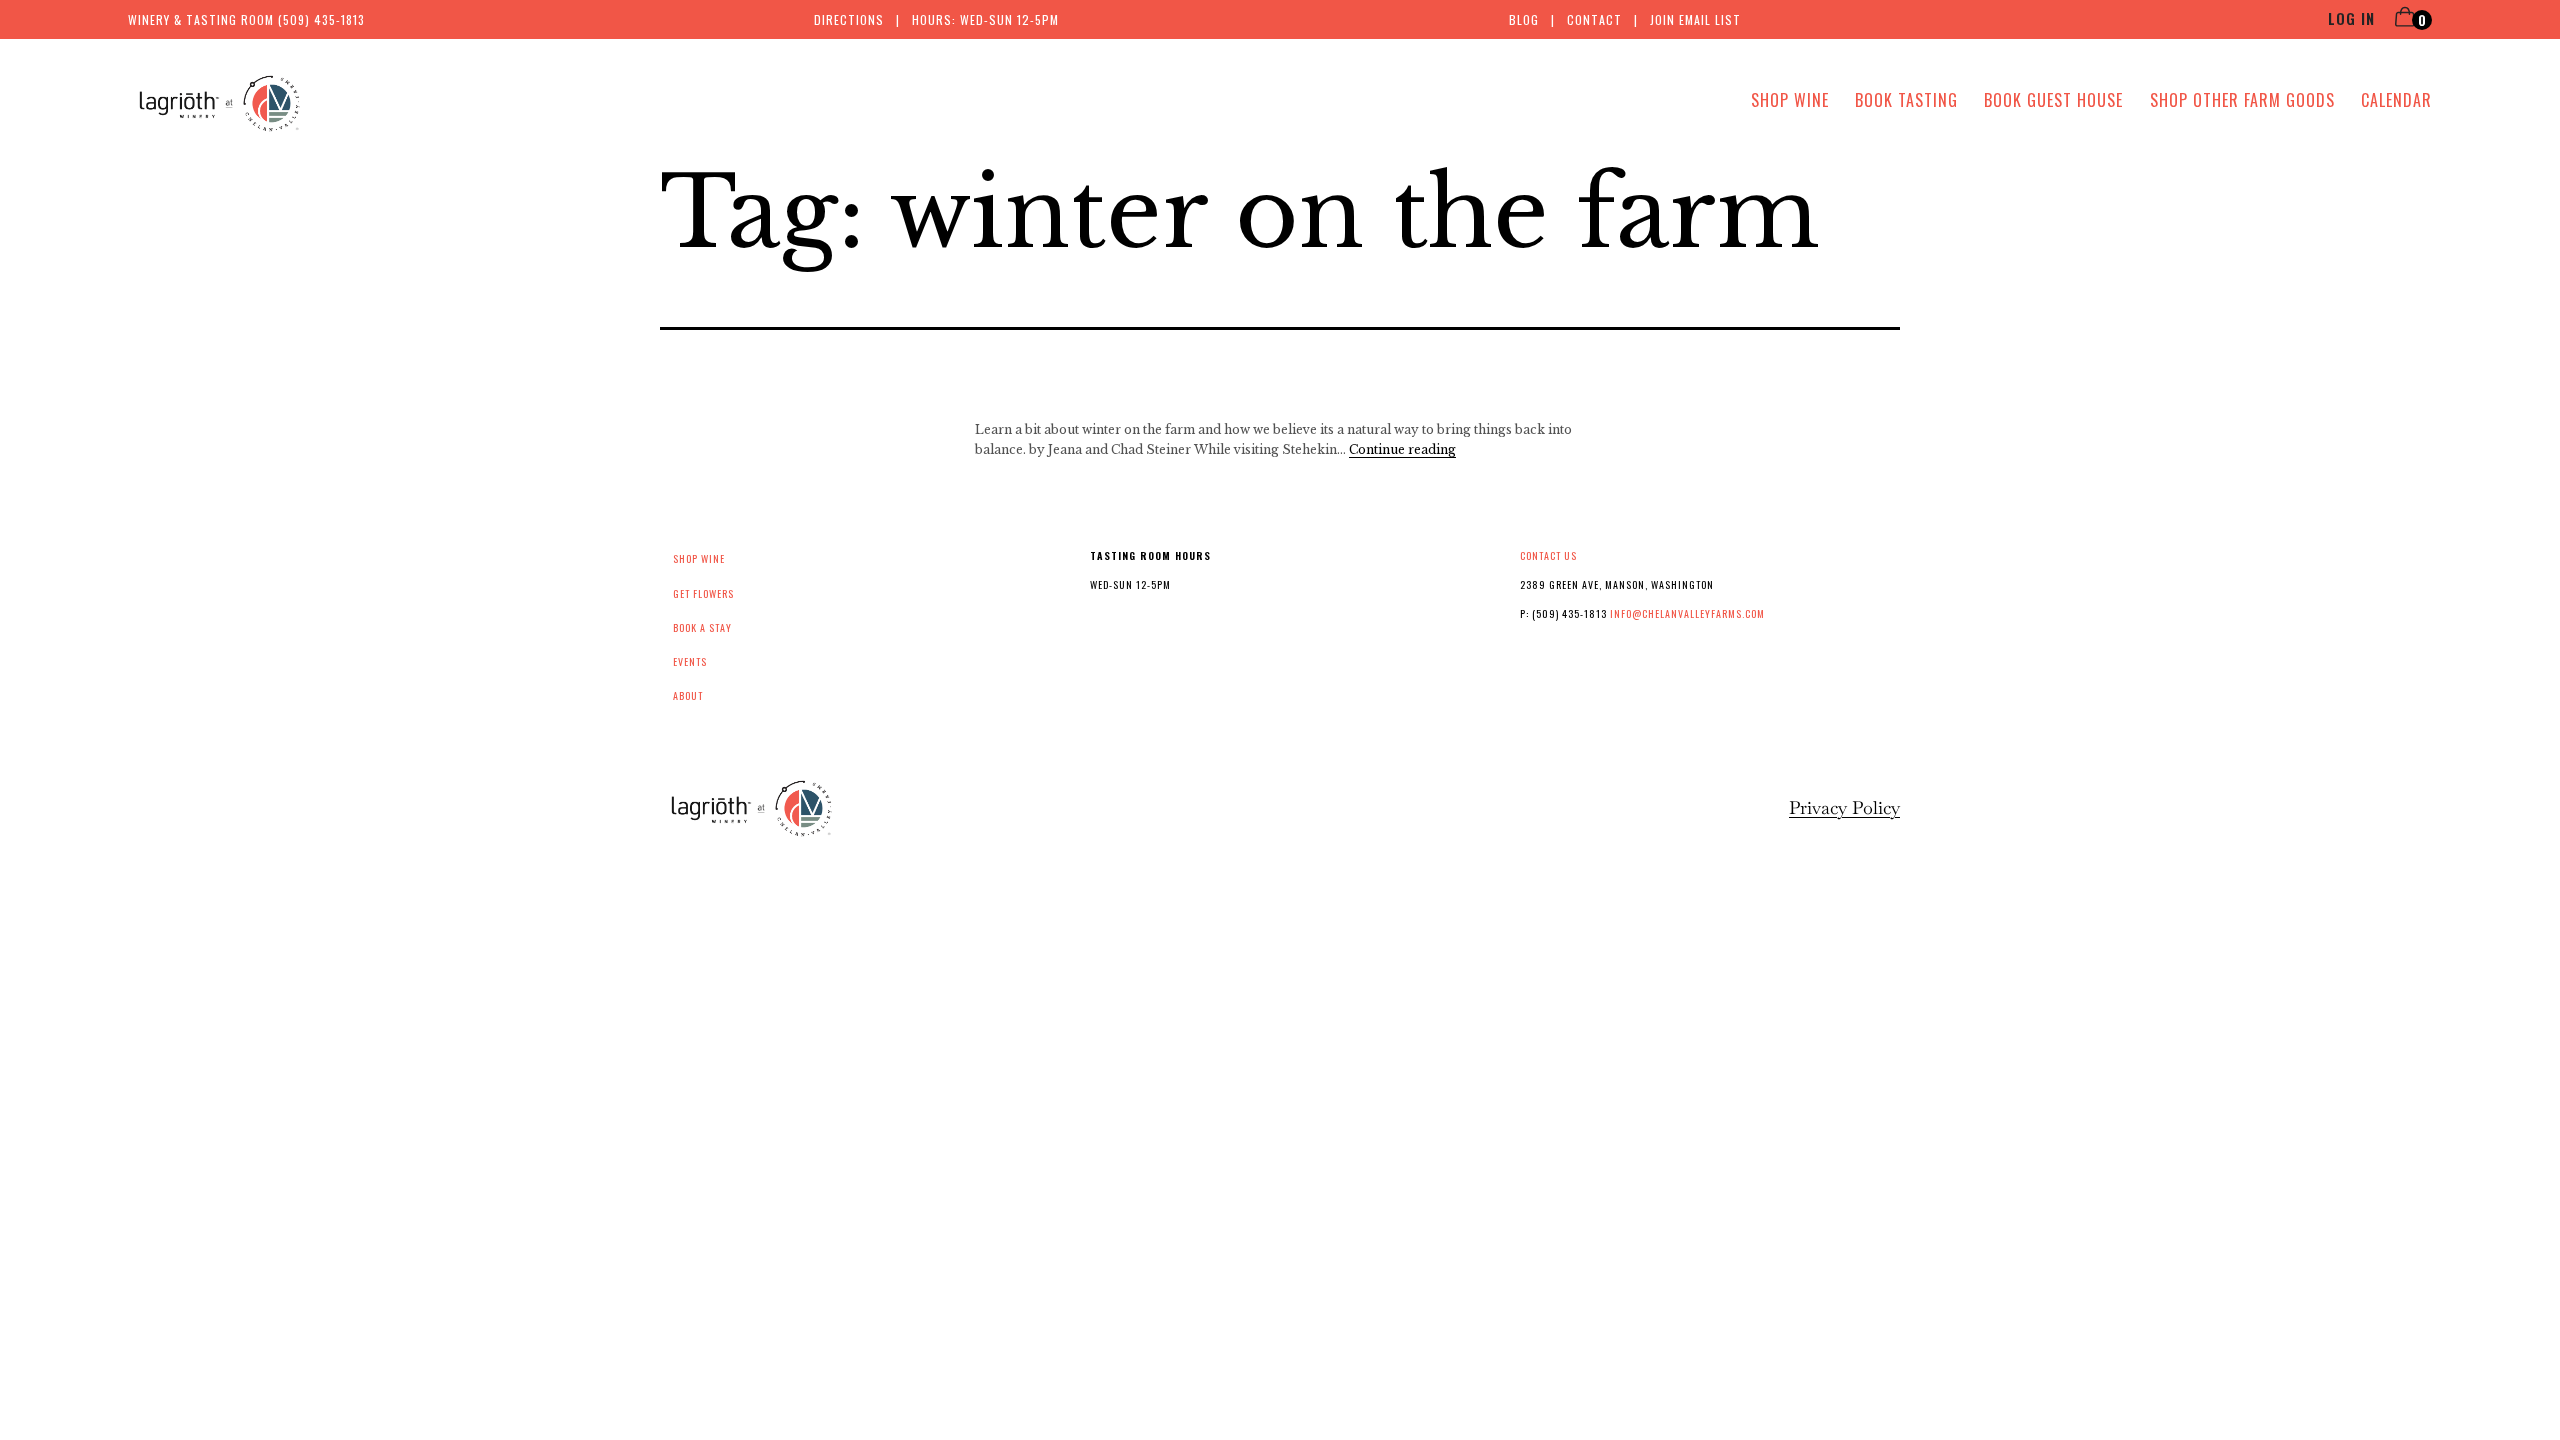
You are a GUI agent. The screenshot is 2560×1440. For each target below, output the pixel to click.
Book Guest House (2053, 100)
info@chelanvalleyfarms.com (1687, 613)
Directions (849, 19)
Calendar (2396, 100)
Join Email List (1695, 19)
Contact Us (1548, 555)
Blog (1524, 19)
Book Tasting (1906, 100)
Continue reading (1402, 449)
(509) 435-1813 (321, 19)
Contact (1594, 19)
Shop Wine (1790, 100)
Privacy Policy (1844, 807)
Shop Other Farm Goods (2242, 100)
